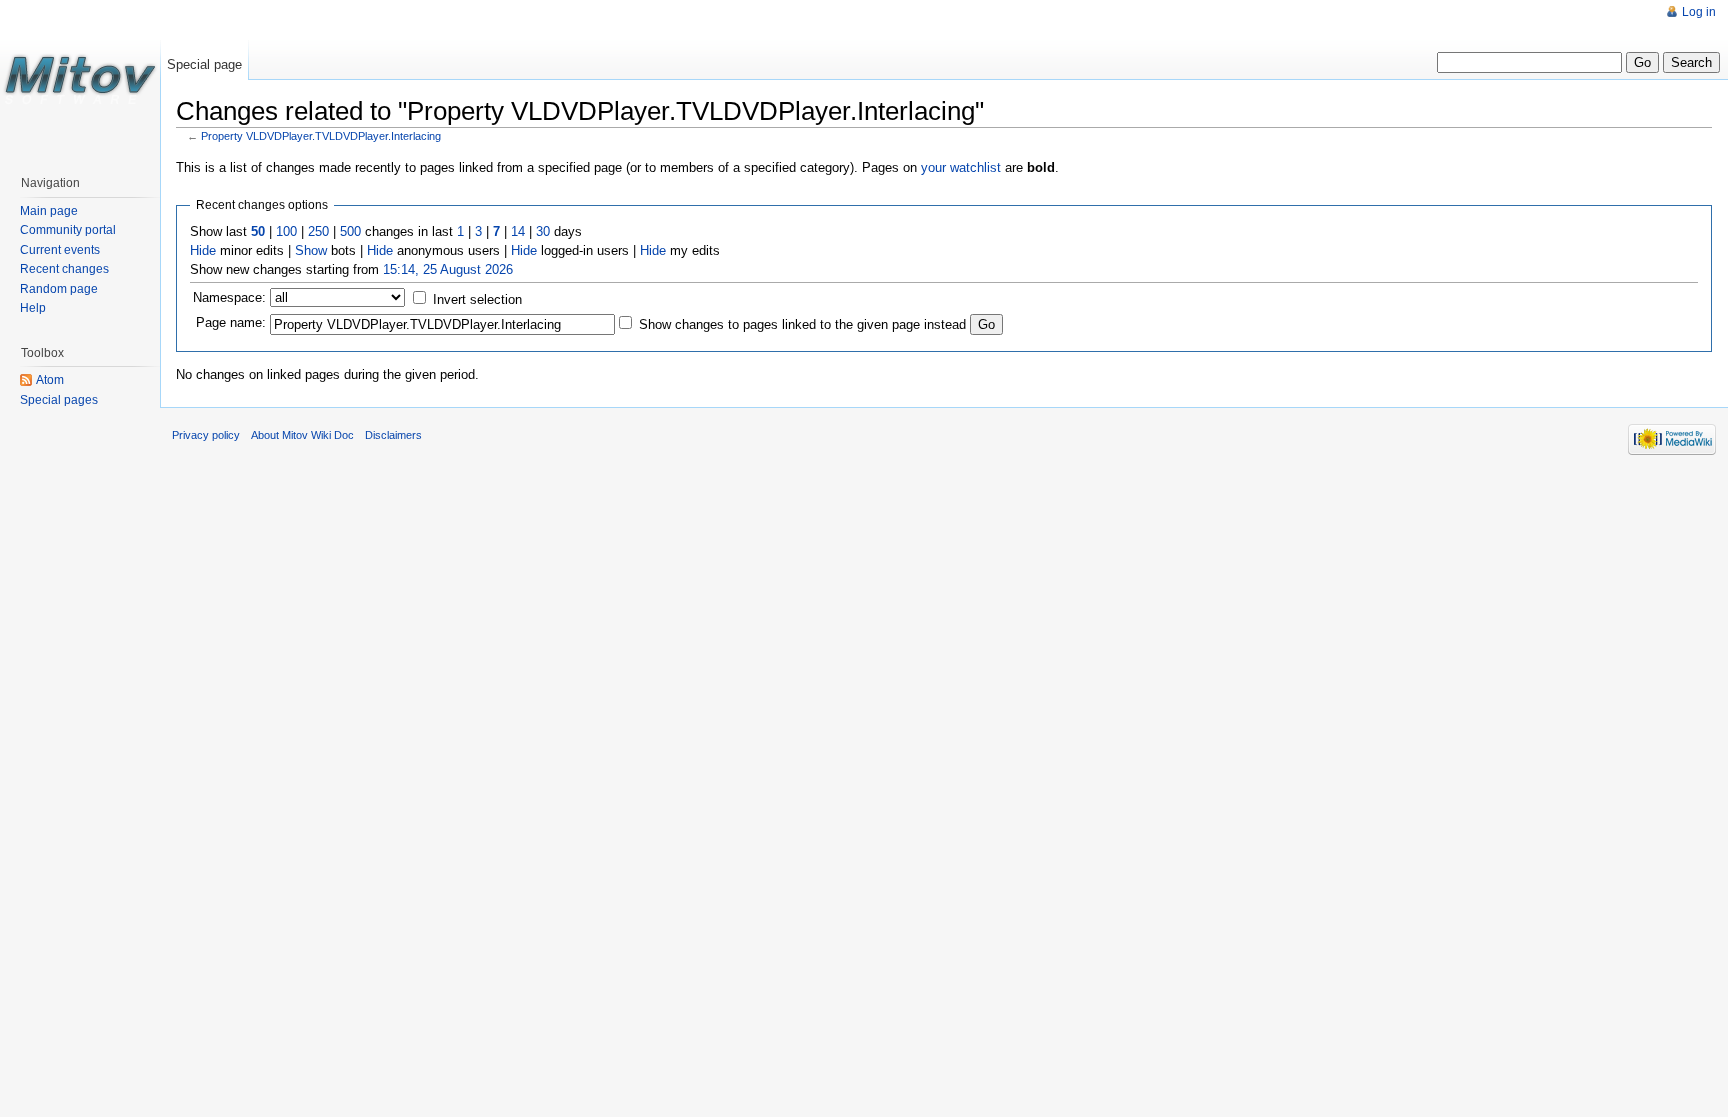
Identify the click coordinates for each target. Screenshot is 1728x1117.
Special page (204, 64)
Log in (1699, 12)
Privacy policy (206, 435)
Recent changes (64, 269)
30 (543, 231)
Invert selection (477, 299)
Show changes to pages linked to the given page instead (802, 324)
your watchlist (961, 167)
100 (286, 231)
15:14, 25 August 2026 (448, 269)
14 (518, 231)
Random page (59, 289)
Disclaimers (393, 435)
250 (318, 231)
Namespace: (229, 297)
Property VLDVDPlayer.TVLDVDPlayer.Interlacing (321, 136)
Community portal (68, 230)
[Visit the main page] (80, 80)
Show (311, 250)
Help (33, 308)
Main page (49, 211)
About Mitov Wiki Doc (302, 435)
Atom (50, 380)
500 (350, 231)
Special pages (59, 400)
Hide (203, 250)
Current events (60, 250)
